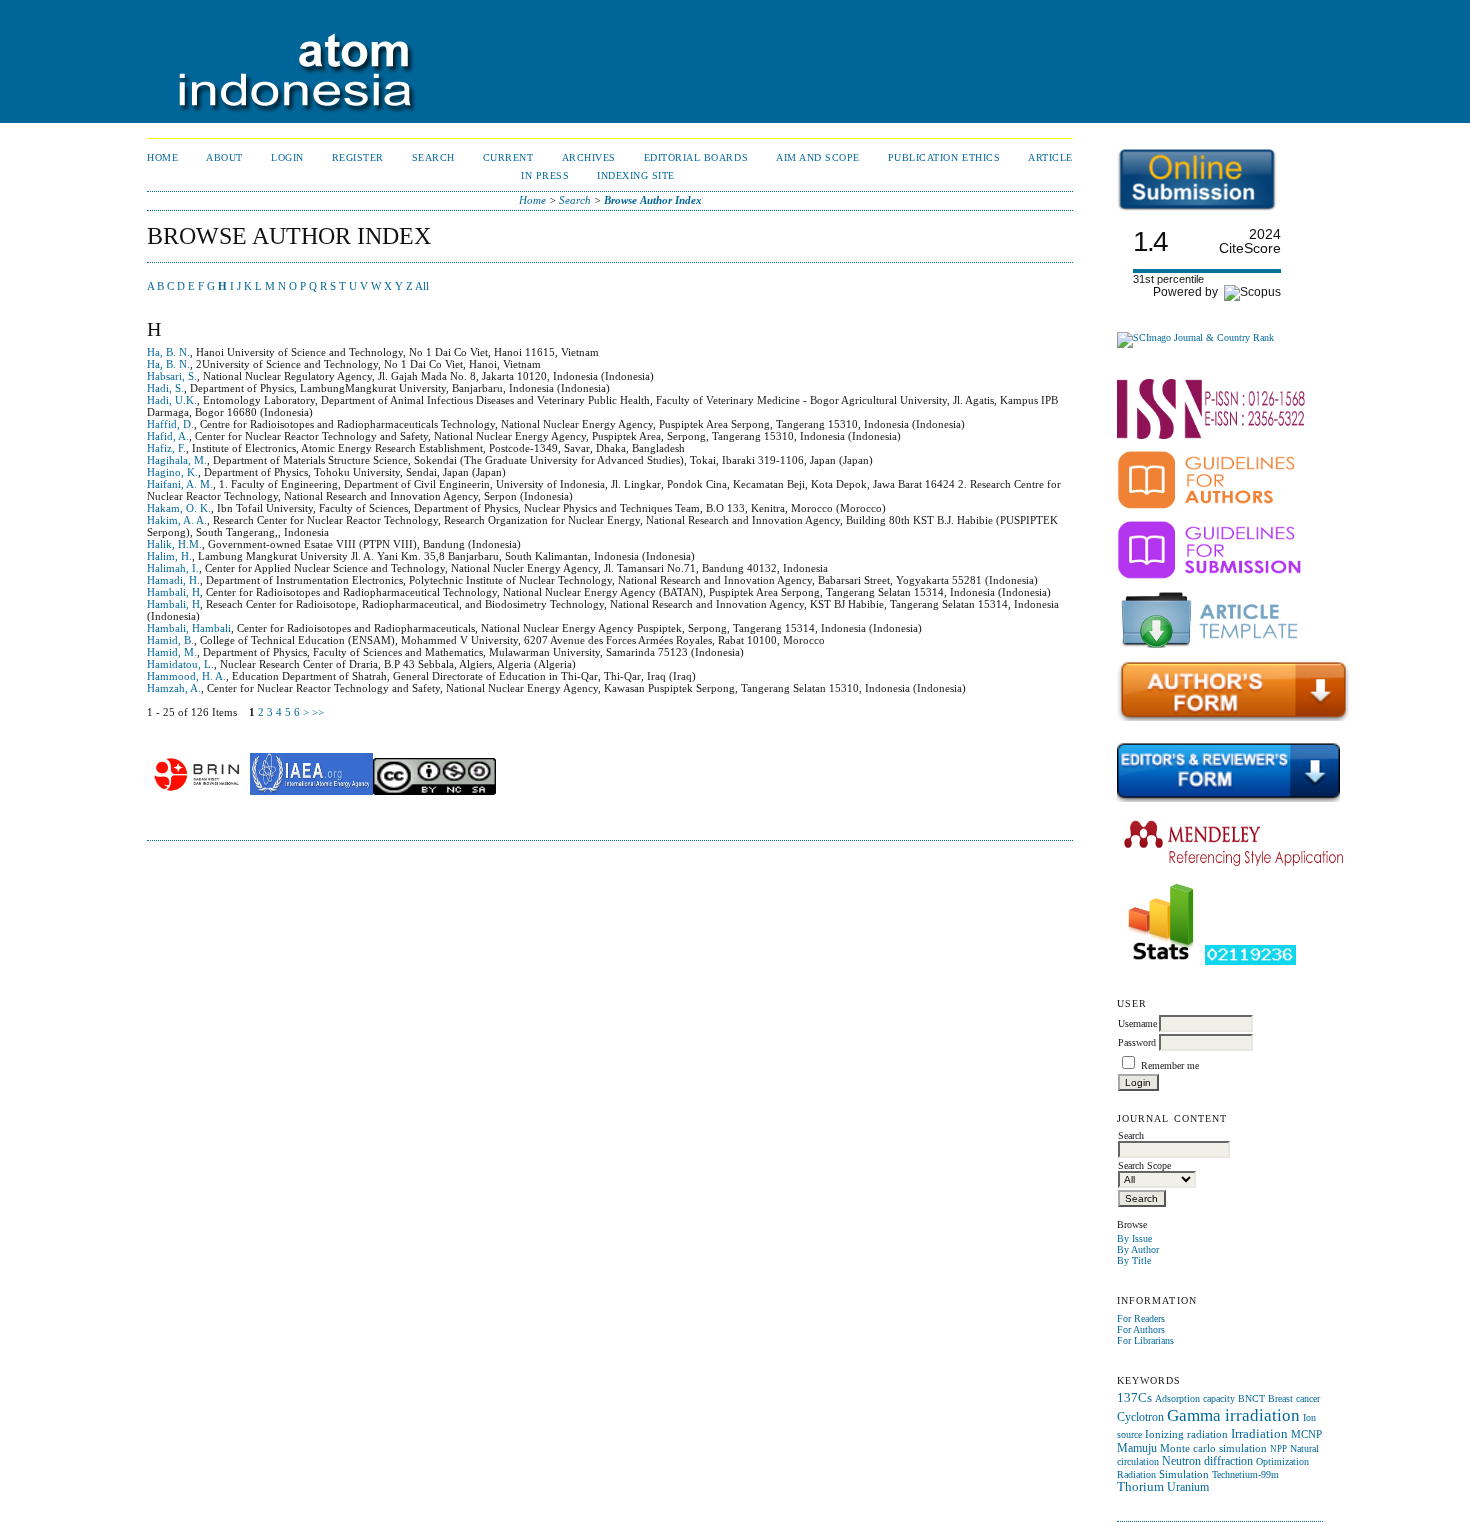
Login (287, 157)
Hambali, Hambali (189, 628)
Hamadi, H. (173, 580)
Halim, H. (169, 556)
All (422, 286)
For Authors (1141, 1329)
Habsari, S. (172, 376)
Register (358, 157)
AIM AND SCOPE (818, 157)
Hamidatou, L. (180, 664)
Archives (589, 157)
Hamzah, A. (174, 688)
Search (433, 157)
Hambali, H (173, 592)
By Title (1134, 1260)
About (224, 157)
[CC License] (434, 791)
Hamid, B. (170, 640)
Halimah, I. (173, 568)
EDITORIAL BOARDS (696, 157)
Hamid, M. (172, 652)
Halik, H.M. (174, 544)
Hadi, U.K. (172, 400)
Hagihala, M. (177, 460)
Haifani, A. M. (180, 484)
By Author (1138, 1249)
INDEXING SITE (636, 175)
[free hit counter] (1250, 961)
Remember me (1170, 1065)
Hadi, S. (165, 388)
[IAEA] (311, 791)
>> (318, 712)
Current (508, 157)
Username (1137, 1023)
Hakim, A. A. (177, 520)
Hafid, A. (168, 436)
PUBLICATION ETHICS (944, 157)
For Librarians (1145, 1340)
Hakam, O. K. (179, 508)
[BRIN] (197, 791)
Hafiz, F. (166, 448)
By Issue (1134, 1238)
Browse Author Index (653, 200)
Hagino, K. (172, 472)
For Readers (1141, 1318)
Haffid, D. (170, 424)
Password (1137, 1042)
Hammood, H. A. (186, 676)
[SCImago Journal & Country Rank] (1195, 337)
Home (162, 157)
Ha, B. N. (168, 352)
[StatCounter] (1161, 961)
